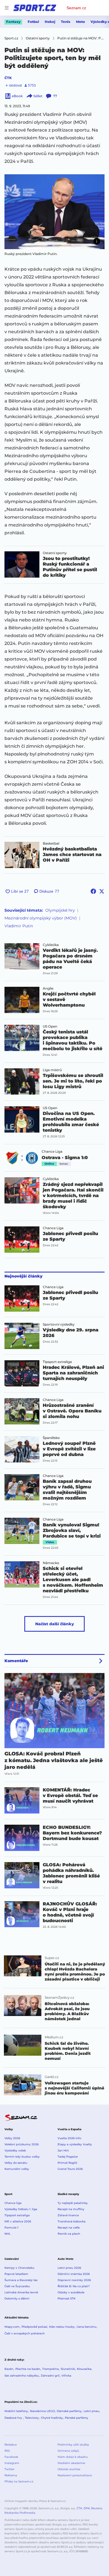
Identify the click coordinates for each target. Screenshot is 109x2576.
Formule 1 (11, 2228)
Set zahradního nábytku (22, 2376)
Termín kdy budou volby (22, 2157)
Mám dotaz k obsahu (73, 2457)
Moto (80, 22)
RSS (7, 2451)
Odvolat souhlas (69, 2469)
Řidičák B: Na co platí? (74, 2286)
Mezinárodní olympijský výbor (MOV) (41, 918)
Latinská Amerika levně (21, 2292)
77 (55, 96)
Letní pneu (91, 2411)
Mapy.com (12, 2327)
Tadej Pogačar (68, 2157)
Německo (51, 1563)
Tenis (66, 22)
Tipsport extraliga (57, 1362)
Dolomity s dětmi (17, 2299)
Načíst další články (55, 1624)
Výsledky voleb (15, 2150)
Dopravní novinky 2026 (74, 2280)
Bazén (9, 2369)
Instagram (12, 2463)
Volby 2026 (12, 2138)
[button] (54, 212)
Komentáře (16, 1661)
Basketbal (51, 843)
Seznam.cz (76, 8)
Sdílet (38, 96)
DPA (87, 2508)
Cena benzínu (87, 2327)
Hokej (50, 22)
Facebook (11, 2457)
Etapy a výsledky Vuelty (75, 2144)
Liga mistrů (52, 1070)
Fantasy (13, 22)
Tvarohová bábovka (72, 2221)
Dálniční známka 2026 (74, 2274)
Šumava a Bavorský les (21, 2280)
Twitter (10, 2469)
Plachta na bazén (28, 2369)
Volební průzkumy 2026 (22, 2144)
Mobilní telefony (16, 2411)
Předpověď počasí (34, 2327)
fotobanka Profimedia (20, 2513)
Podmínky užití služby (73, 2445)
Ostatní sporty (55, 553)
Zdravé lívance (68, 2215)
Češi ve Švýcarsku (17, 2286)
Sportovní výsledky (59, 1324)
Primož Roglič (67, 2163)
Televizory (32, 2418)
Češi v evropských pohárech (25, 2333)
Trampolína (50, 2369)
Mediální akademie (71, 2463)
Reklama (11, 2475)
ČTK (8, 78)
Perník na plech (69, 2234)
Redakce (11, 2445)
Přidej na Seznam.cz (19, 2481)
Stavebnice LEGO (42, 2411)
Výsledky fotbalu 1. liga (21, 2209)
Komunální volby (17, 2169)
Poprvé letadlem (16, 2274)
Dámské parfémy (69, 2411)
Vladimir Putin (19, 926)
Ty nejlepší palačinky (73, 2203)
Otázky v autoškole (71, 2292)
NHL (8, 2234)
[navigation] (7, 8)
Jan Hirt (63, 2150)
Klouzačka (84, 2369)
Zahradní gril (50, 2376)
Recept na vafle (69, 2228)
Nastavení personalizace (75, 2475)
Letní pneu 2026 (69, 2268)
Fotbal (33, 22)
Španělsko (51, 1438)
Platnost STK (67, 2299)
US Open (50, 1026)
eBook (17, 96)
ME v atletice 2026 (18, 2221)
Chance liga (13, 2203)
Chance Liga (52, 1152)
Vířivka (66, 2376)
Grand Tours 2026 (70, 2169)
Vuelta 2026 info (69, 2138)
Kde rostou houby (62, 2327)
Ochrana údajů (68, 2451)
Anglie (48, 988)
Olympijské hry (60, 910)
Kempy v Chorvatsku (19, 2268)
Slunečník (68, 2369)
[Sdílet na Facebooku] (93, 891)
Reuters (97, 2508)
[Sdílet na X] (102, 891)
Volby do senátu (16, 2163)
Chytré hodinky (52, 2418)
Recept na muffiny (71, 2209)
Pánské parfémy (77, 2418)
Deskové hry (14, 2418)
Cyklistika (51, 945)
